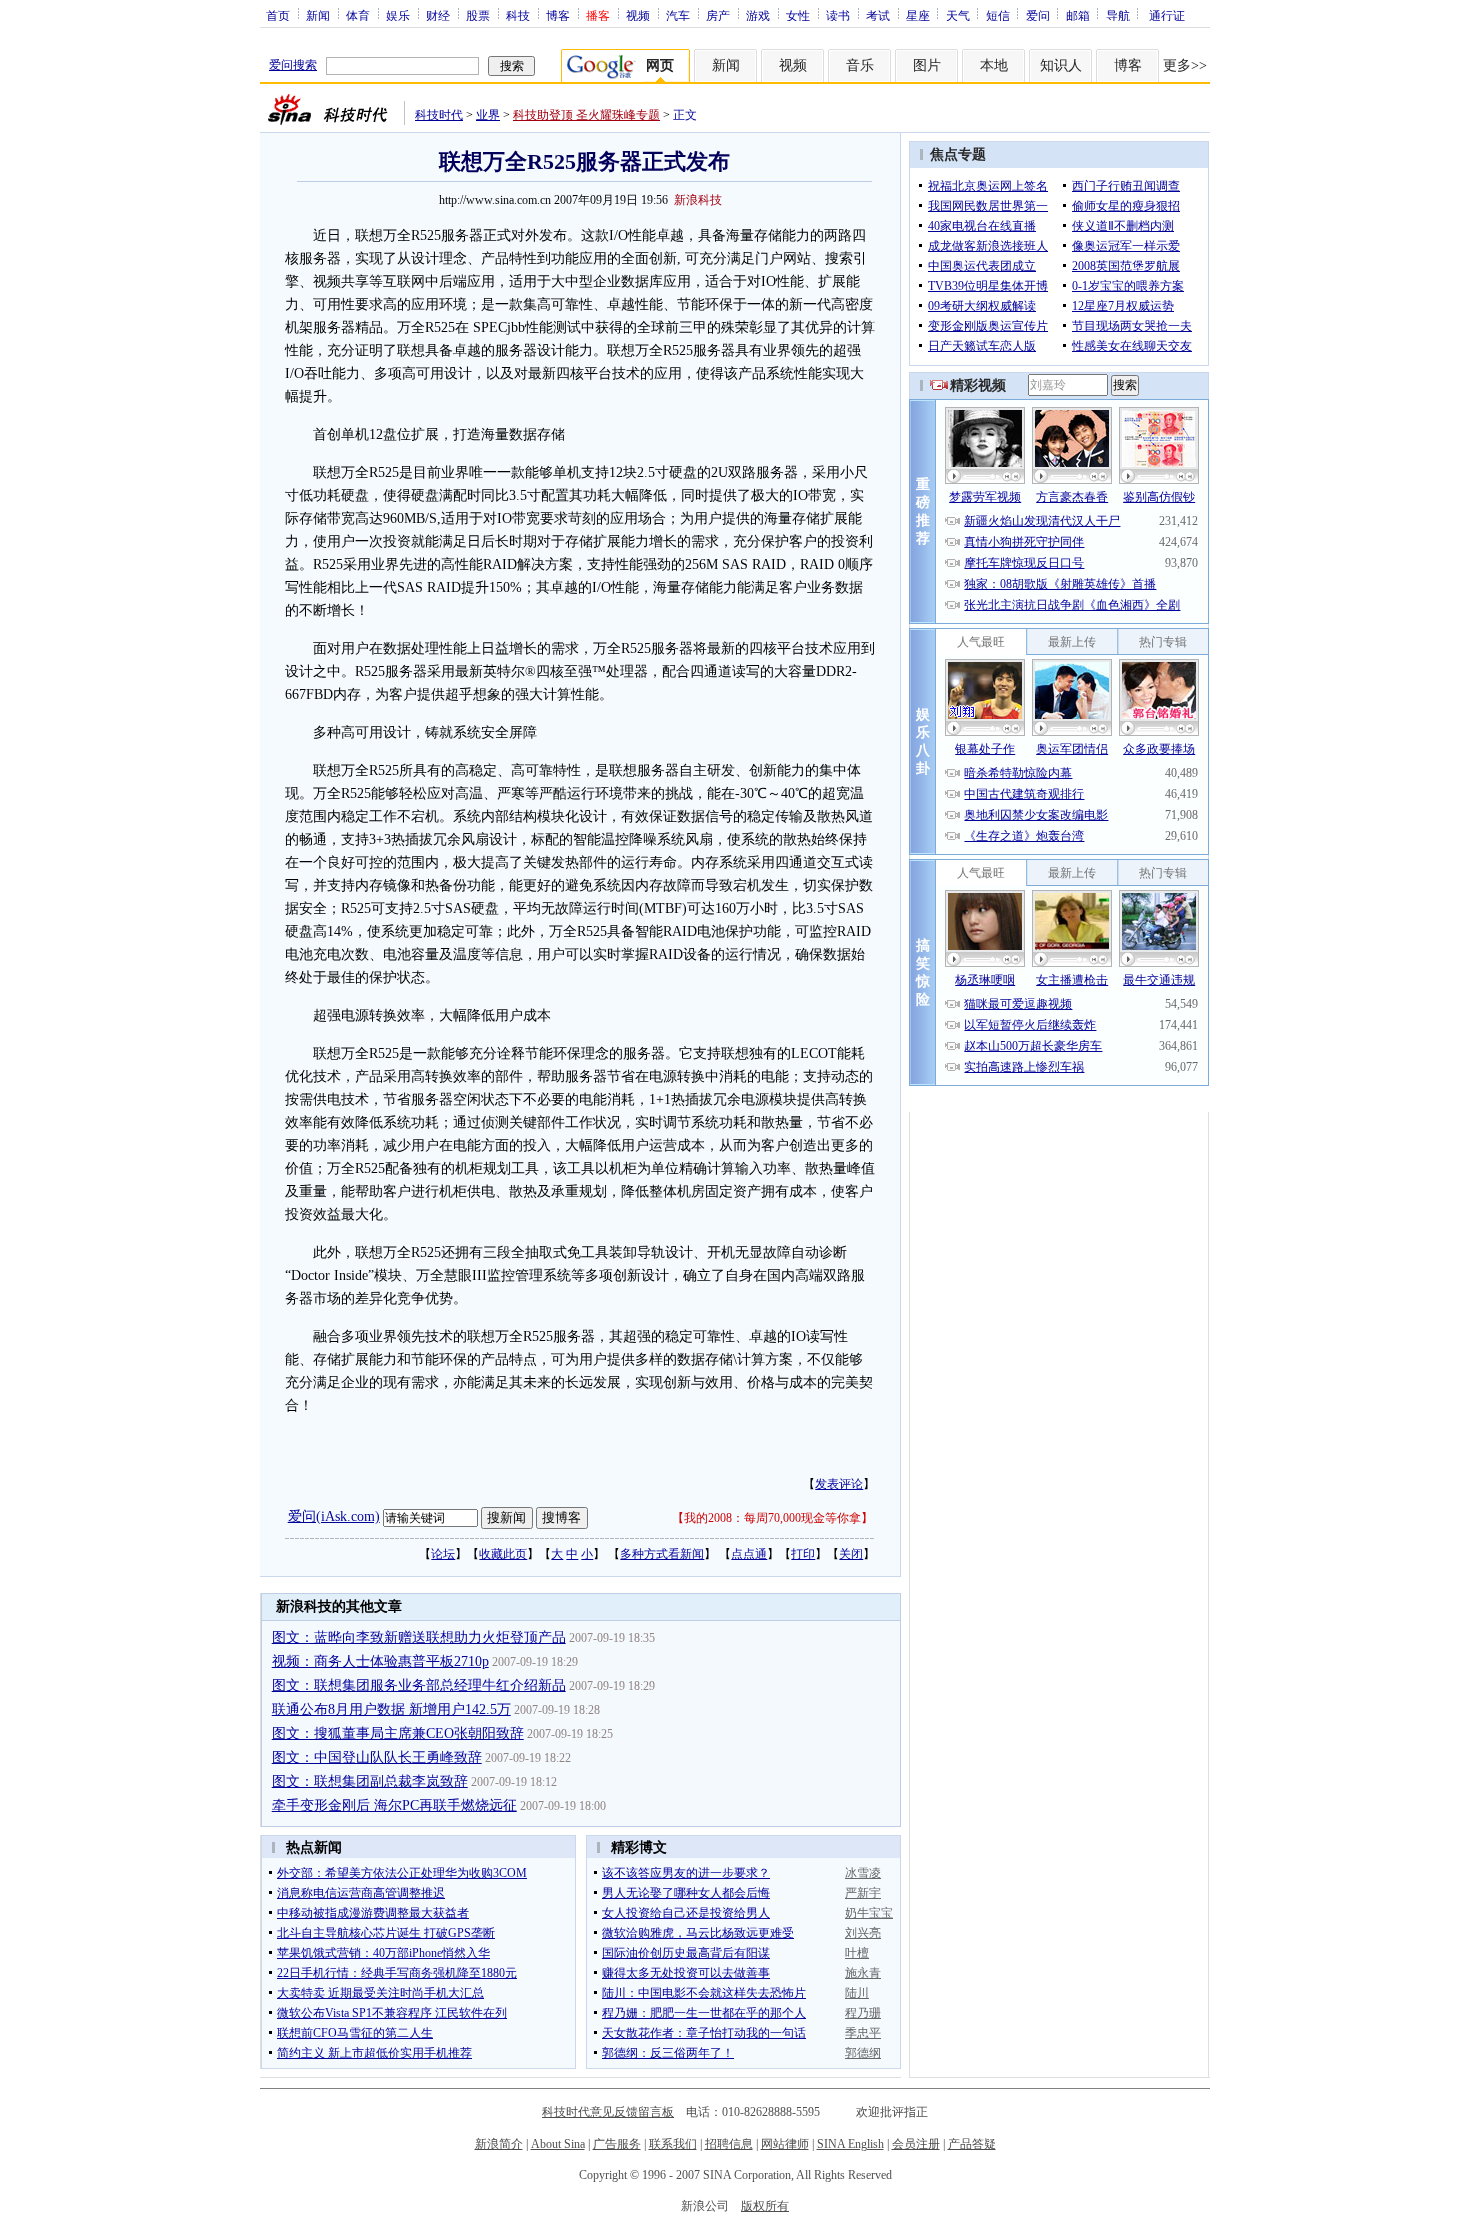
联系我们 (673, 2144)
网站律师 (785, 2144)
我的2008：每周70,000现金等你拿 (772, 1518)
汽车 (678, 15)
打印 (803, 1554)
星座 (918, 15)
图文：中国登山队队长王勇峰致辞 (377, 1757)
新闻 (318, 15)
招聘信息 (729, 2144)
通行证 (1167, 15)
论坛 (443, 1554)
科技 (518, 15)
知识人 (1061, 65)
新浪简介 (499, 2144)
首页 (278, 15)
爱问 (1038, 15)
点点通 (749, 1554)
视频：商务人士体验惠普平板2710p (380, 1661)
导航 (1118, 15)
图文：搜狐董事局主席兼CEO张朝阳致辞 (398, 1733)
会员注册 (916, 2144)
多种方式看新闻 (662, 1554)
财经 (438, 15)
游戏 (758, 15)
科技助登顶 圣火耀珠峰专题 (586, 115)
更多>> (1185, 65)
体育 (358, 15)
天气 (958, 15)
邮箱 (1078, 15)
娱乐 (398, 15)
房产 (718, 15)
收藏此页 (503, 1554)
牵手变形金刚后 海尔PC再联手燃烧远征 (394, 1805)
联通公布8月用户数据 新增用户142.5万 (391, 1709)
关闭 (851, 1554)
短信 (998, 15)
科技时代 (439, 115)
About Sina (558, 2144)
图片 (927, 65)
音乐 (860, 65)
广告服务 (617, 2144)
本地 (994, 65)
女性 (798, 15)
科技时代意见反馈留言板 (608, 2112)
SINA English (850, 2144)
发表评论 (839, 1484)
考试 (878, 15)
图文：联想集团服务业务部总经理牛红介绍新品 (419, 1685)
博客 (558, 15)
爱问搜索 (293, 65)
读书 (838, 15)
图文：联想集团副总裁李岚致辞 (370, 1781)
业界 (488, 115)
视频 (638, 15)
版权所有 (765, 2206)
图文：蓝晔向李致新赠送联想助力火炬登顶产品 (419, 1637)
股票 (478, 15)
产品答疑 (972, 2144)
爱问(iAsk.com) (334, 1516)
